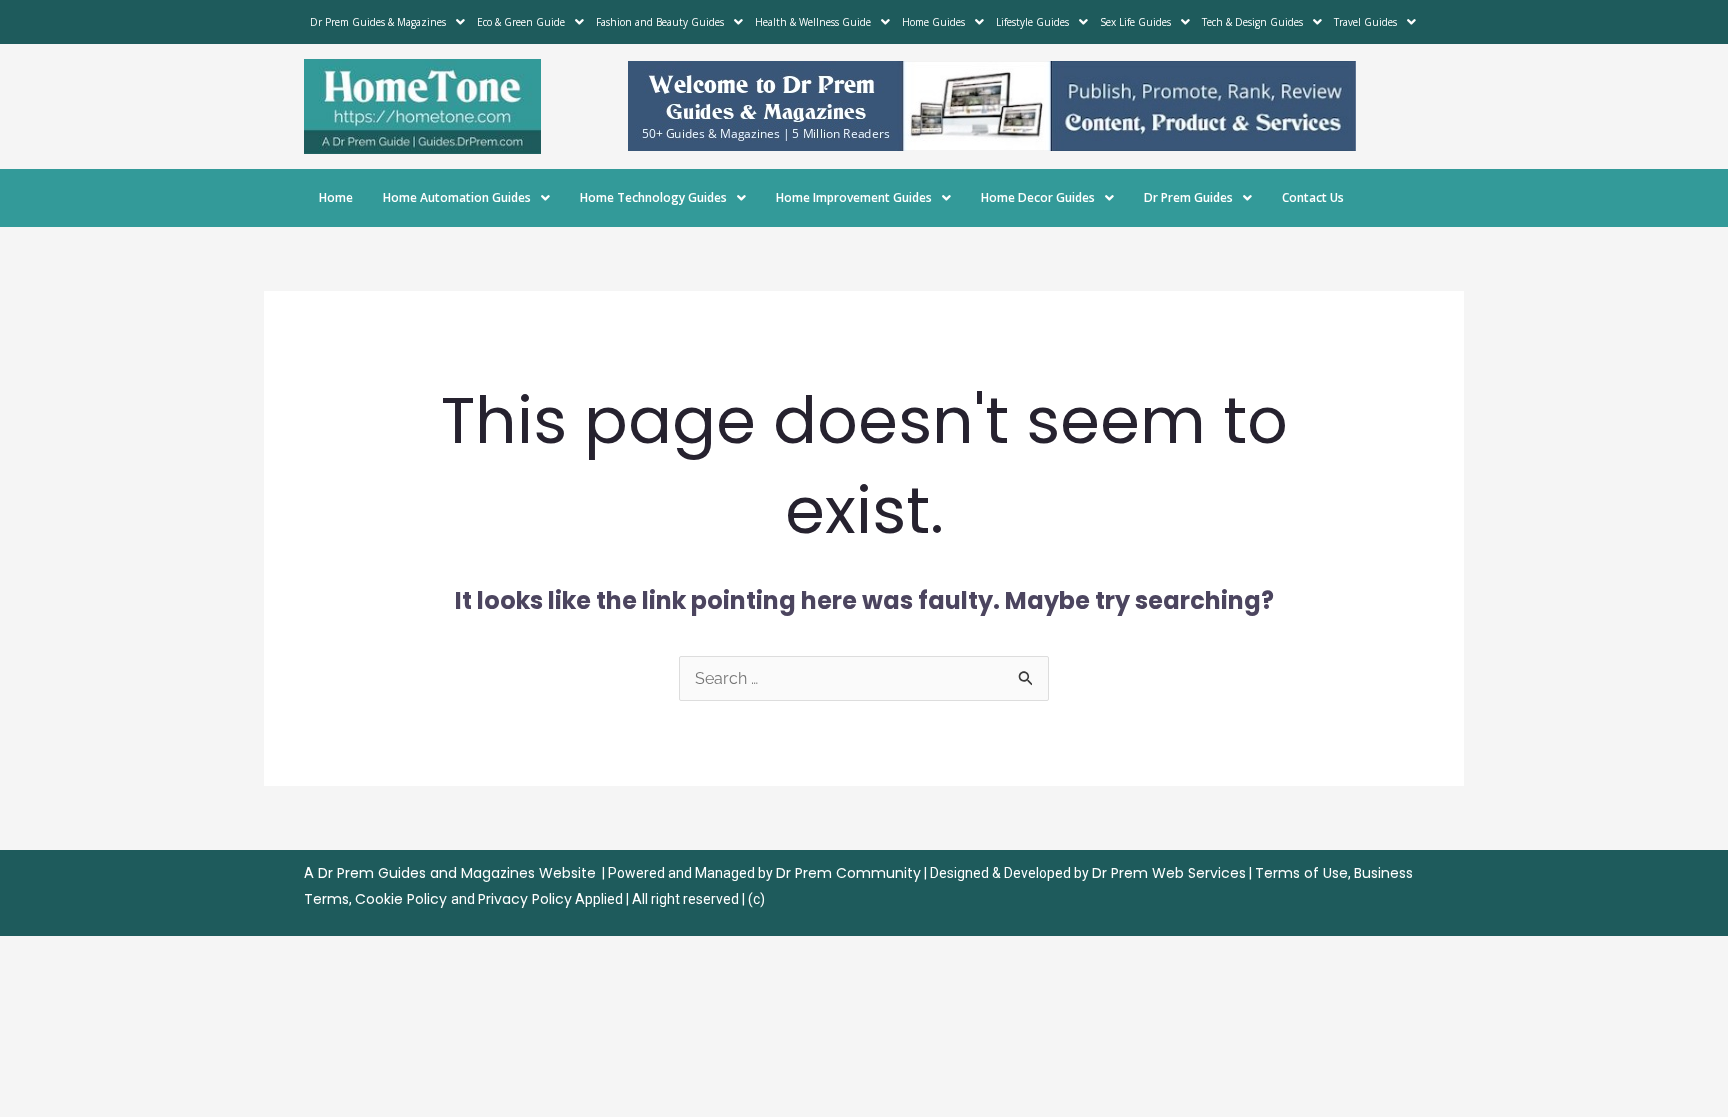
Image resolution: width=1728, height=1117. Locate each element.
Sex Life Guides (1135, 22)
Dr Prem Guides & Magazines (378, 22)
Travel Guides (1365, 22)
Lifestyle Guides (1032, 22)
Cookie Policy (403, 899)
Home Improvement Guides (854, 197)
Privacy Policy (525, 899)
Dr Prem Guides (1188, 197)
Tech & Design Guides (1252, 22)
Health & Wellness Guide (813, 22)
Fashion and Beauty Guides (660, 22)
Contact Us (1313, 197)
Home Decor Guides (1038, 197)
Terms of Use (1301, 873)
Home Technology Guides (653, 197)
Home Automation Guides (457, 197)
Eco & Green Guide (521, 22)
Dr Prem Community (848, 873)
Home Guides (933, 22)
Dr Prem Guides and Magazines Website (457, 873)
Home (336, 197)
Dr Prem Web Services (1169, 873)
